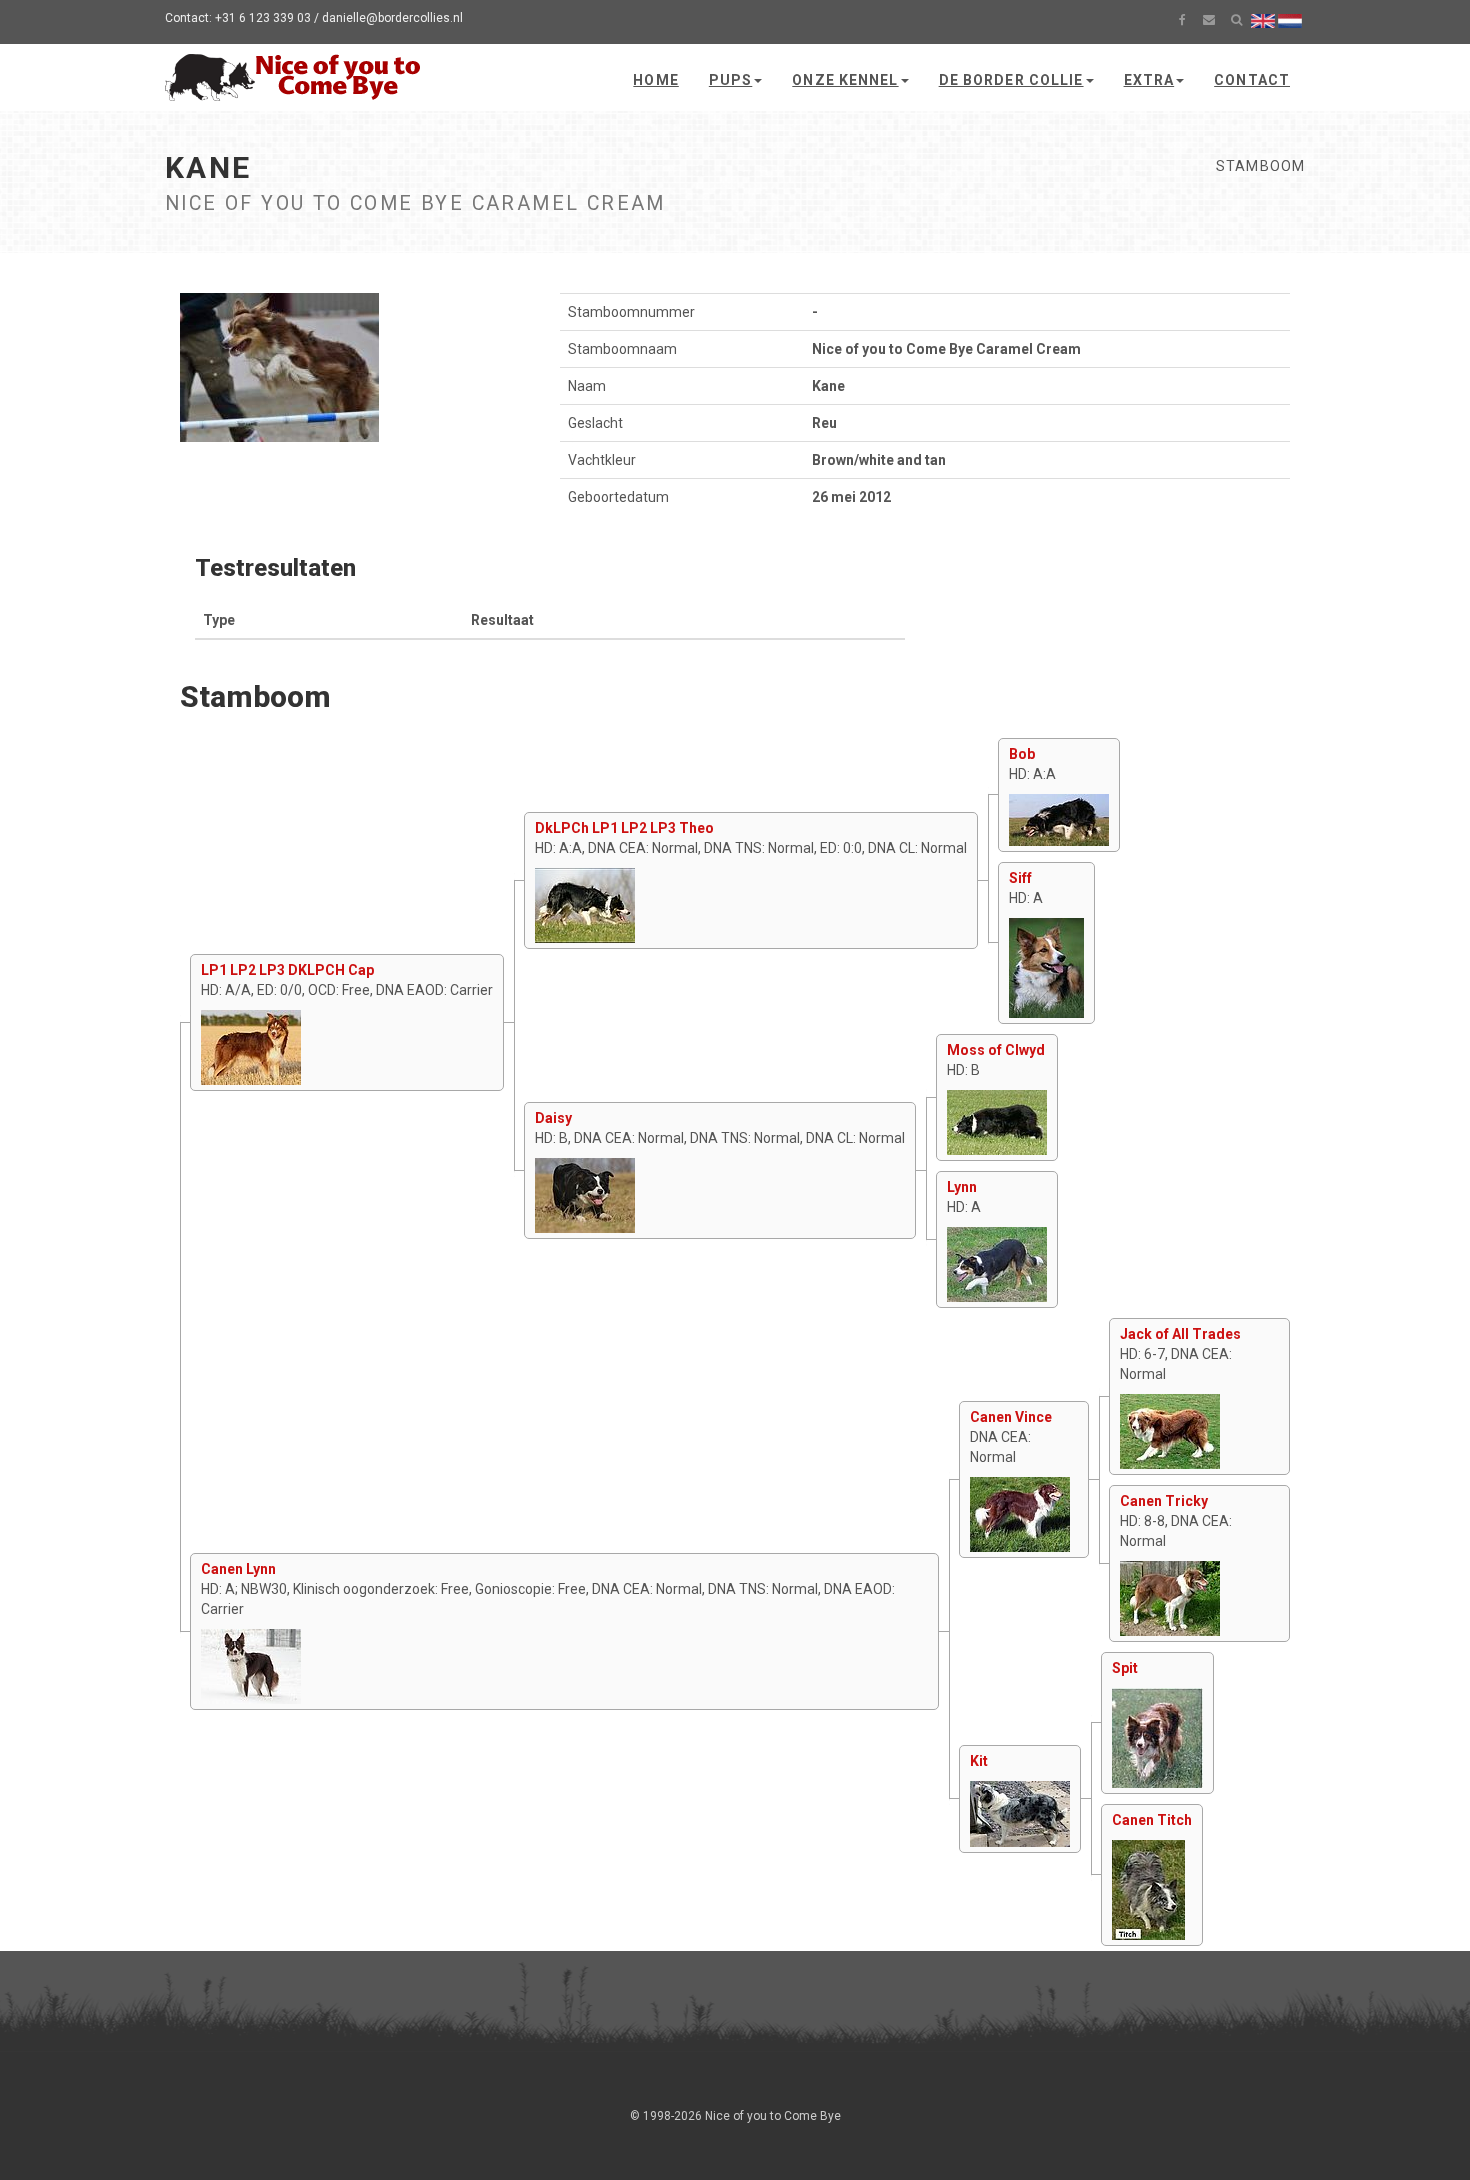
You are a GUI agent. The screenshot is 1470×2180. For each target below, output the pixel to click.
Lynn (962, 1187)
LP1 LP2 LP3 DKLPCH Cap (287, 970)
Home (655, 80)
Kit (979, 1761)
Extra (1149, 80)
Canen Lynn (238, 1569)
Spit (1125, 1668)
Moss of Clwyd (996, 1050)
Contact (1252, 80)
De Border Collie (1011, 80)
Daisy (553, 1118)
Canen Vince (1011, 1417)
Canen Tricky (1164, 1501)
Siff (1020, 878)
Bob (1022, 754)
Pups (730, 80)
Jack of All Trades (1180, 1334)
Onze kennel (845, 80)
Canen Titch (1152, 1820)
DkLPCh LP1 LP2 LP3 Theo (624, 828)
